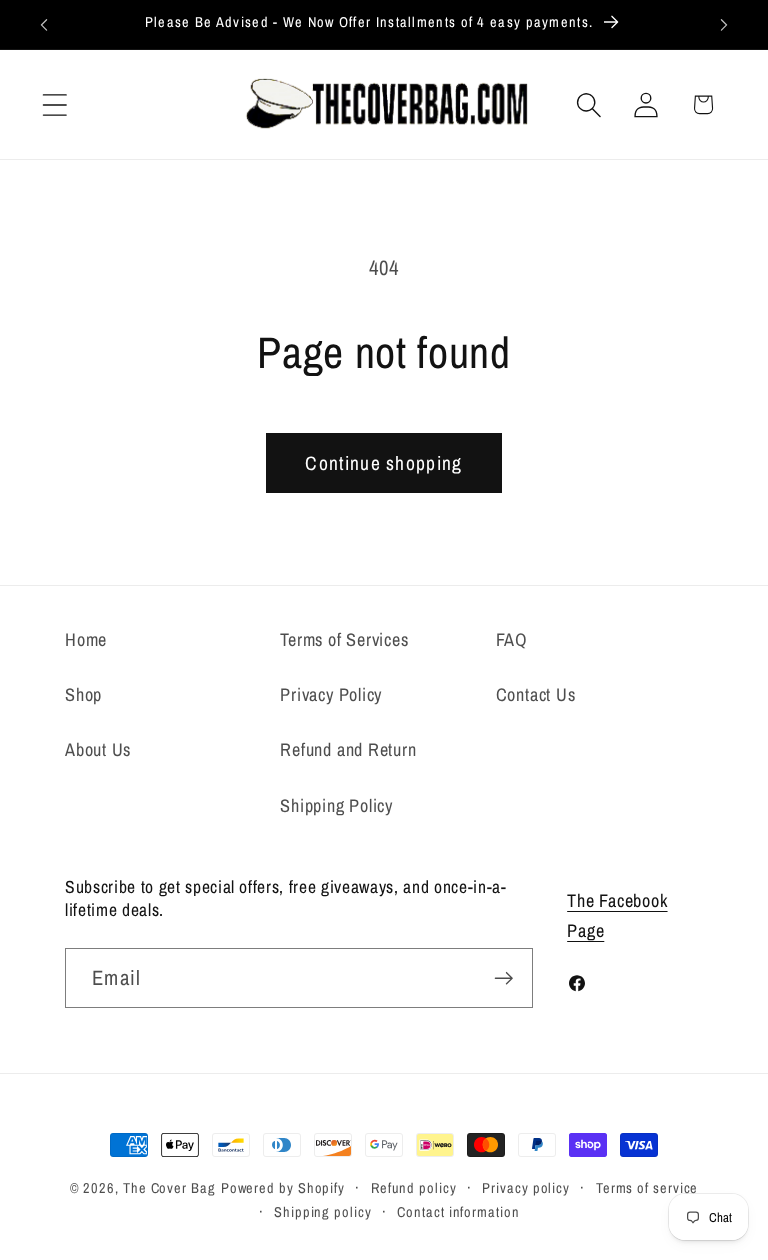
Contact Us (536, 694)
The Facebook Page (617, 915)
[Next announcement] (724, 25)
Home (86, 639)
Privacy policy (526, 1187)
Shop (83, 694)
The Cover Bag (169, 1187)
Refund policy (414, 1187)
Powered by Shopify (283, 1187)
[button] (54, 104)
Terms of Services (344, 639)
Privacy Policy (331, 694)
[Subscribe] (503, 978)
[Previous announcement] (44, 25)
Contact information (458, 1211)
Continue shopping (383, 463)
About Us (98, 749)
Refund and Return (348, 749)
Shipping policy (323, 1211)
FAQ (512, 639)
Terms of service (647, 1187)
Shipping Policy (336, 805)
